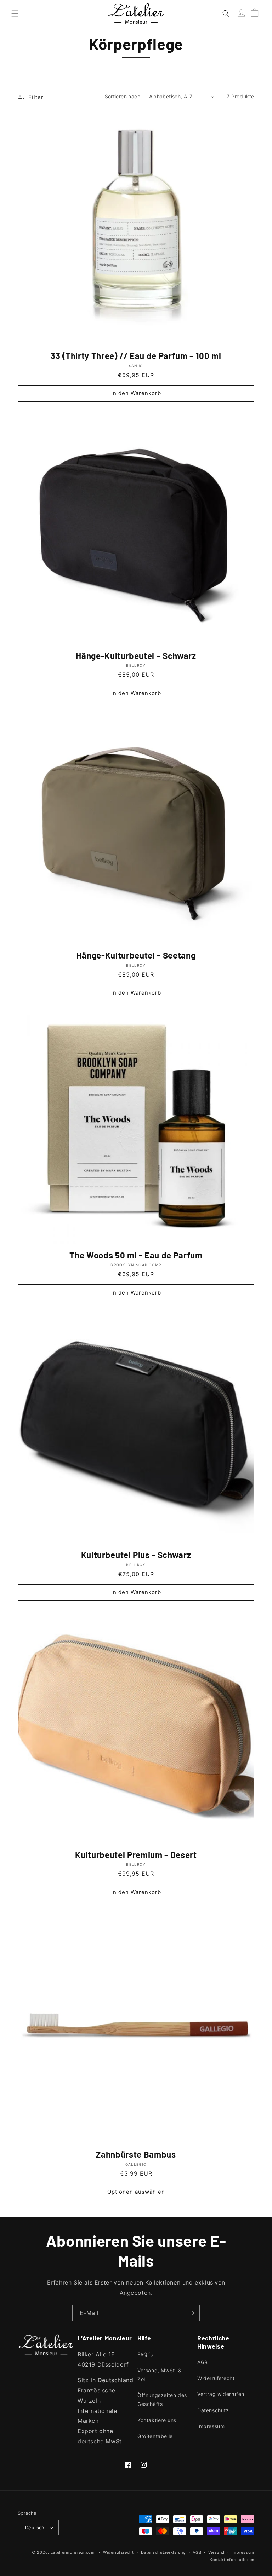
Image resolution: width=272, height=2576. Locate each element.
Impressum (211, 2426)
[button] (15, 13)
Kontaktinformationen (232, 2560)
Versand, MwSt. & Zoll (160, 2375)
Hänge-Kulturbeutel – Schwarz (136, 656)
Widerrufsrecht (216, 2378)
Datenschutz (213, 2410)
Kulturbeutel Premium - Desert (136, 1855)
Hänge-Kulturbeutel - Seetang (136, 955)
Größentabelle (155, 2436)
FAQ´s (145, 2354)
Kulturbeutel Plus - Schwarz (136, 1555)
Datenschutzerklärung (163, 2552)
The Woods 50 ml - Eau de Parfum (136, 1255)
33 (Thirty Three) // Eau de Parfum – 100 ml (136, 356)
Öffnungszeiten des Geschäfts (162, 2400)
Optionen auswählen (136, 2192)
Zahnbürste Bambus (136, 2154)
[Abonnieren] (192, 2313)
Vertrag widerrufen (221, 2394)
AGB (203, 2362)
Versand (216, 2552)
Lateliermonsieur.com (73, 2552)
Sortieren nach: (123, 96)
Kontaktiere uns (157, 2420)
